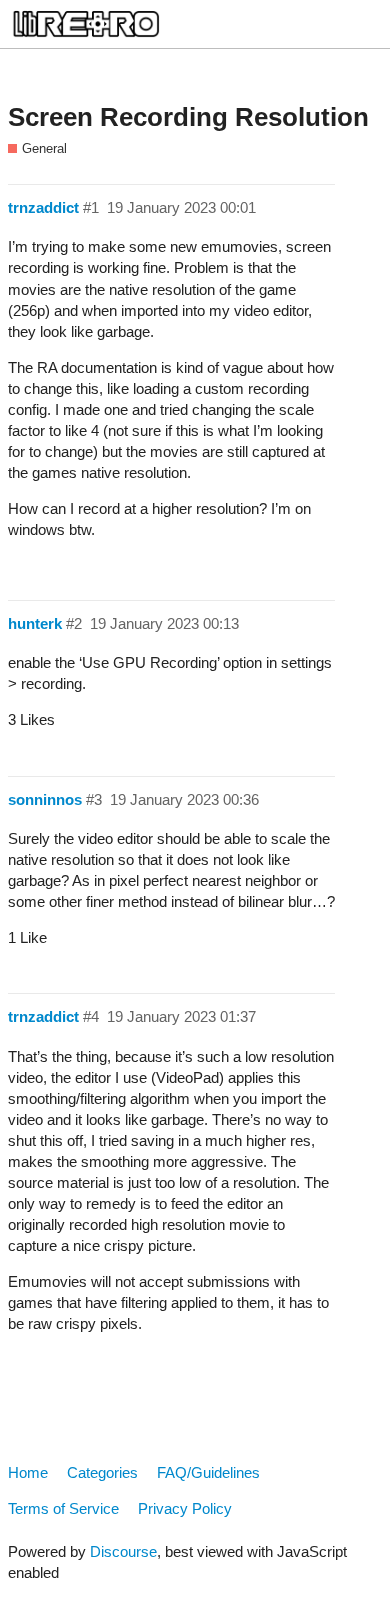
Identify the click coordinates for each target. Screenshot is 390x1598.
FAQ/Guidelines (208, 1472)
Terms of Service (63, 1508)
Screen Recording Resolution (188, 117)
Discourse (123, 1551)
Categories (102, 1472)
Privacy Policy (185, 1508)
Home (28, 1472)
